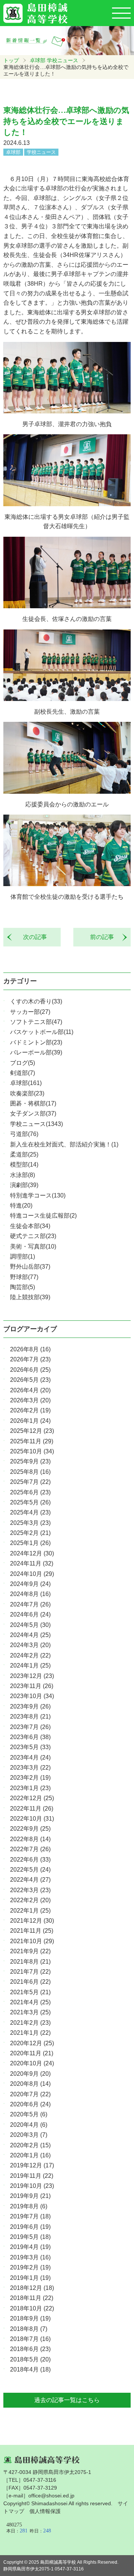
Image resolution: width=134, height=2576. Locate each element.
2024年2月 (30, 1655)
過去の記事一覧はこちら (67, 2400)
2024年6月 (30, 1614)
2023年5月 (30, 1747)
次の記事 (32, 937)
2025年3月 (30, 1523)
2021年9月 (30, 1951)
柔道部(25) (24, 1154)
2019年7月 (30, 2216)
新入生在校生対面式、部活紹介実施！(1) (64, 1144)
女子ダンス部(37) (33, 1113)
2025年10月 (32, 1451)
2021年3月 (30, 2012)
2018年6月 (30, 2349)
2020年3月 (29, 2135)
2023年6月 (30, 1737)
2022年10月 (32, 1819)
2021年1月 (30, 2033)
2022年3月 (30, 1890)
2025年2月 (30, 1533)
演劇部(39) (24, 1185)
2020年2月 (30, 2145)
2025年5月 (30, 1502)
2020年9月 (30, 2074)
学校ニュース (63, 60)
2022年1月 (30, 1911)
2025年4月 (30, 1512)
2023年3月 (30, 1768)
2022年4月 (30, 1880)
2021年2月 (30, 2023)
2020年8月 (30, 2084)
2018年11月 (32, 2298)
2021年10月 (32, 1941)
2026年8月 (30, 1349)
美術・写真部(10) (33, 1246)
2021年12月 (32, 1921)
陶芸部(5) (23, 1287)
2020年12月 (32, 2043)
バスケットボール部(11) (42, 1032)
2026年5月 (30, 1380)
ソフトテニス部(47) (36, 1022)
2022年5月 (30, 1870)
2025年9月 (30, 1461)
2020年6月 (30, 2104)
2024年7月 (30, 1604)
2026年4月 (30, 1390)
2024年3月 (30, 1645)
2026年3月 (30, 1400)
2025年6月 (30, 1492)
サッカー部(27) (30, 1012)
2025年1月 (30, 1543)
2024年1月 (30, 1665)
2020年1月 (30, 2155)
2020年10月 (32, 2063)
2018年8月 (29, 2329)
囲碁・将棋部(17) (33, 1103)
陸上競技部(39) (30, 1297)
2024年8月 (30, 1594)
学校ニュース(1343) (36, 1124)
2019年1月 (30, 2278)
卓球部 (38, 60)
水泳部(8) (23, 1175)
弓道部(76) (24, 1134)
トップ (11, 60)
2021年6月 (30, 1982)
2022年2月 (30, 1900)
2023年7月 (30, 1727)
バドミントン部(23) (36, 1042)
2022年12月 (32, 1798)
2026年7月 (30, 1359)
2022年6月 (30, 1860)
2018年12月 (32, 2288)
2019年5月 (30, 2237)
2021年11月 (32, 1931)
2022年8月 (30, 1839)
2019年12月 (32, 2165)
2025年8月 (30, 1472)
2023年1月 (30, 1788)
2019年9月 (30, 2196)
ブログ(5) (23, 1063)
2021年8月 (30, 1962)
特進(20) (21, 1205)
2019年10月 (32, 2186)
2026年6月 (30, 1370)
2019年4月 (30, 2247)
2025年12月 (32, 1431)
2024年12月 (32, 1553)
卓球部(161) (26, 1083)
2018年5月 (30, 2359)
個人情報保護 (45, 2511)
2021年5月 (30, 1992)
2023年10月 (32, 1696)
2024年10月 (32, 1574)
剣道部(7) (23, 1073)
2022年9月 (30, 1829)
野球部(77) (24, 1277)
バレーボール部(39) (36, 1052)
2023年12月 (32, 1676)
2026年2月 (30, 1410)
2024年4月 (30, 1635)
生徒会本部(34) (30, 1226)
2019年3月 (30, 2257)
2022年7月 (30, 1849)
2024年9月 (30, 1584)
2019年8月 (29, 2206)
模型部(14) (24, 1165)
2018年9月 (30, 2318)
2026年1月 (30, 1421)
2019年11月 (32, 2176)
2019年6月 (30, 2227)
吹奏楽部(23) (27, 1093)
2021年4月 (30, 2002)
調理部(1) (23, 1257)
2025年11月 (32, 1441)
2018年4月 (30, 2369)
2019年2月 (30, 2267)
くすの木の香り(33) (36, 1001)
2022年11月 (32, 1809)
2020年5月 (29, 2114)
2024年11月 (32, 1563)
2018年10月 (32, 2308)
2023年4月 (30, 1757)
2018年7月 (30, 2339)
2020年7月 (30, 2094)
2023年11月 (32, 1686)
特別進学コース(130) (38, 1195)
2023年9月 (30, 1706)
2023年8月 (30, 1717)
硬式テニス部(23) (33, 1236)
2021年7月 (30, 1972)
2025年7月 (30, 1482)
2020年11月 (32, 2053)
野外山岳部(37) (30, 1267)
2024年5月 (30, 1625)
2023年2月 (30, 1778)
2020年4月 (29, 2125)
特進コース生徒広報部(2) (43, 1216)
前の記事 (105, 937)
